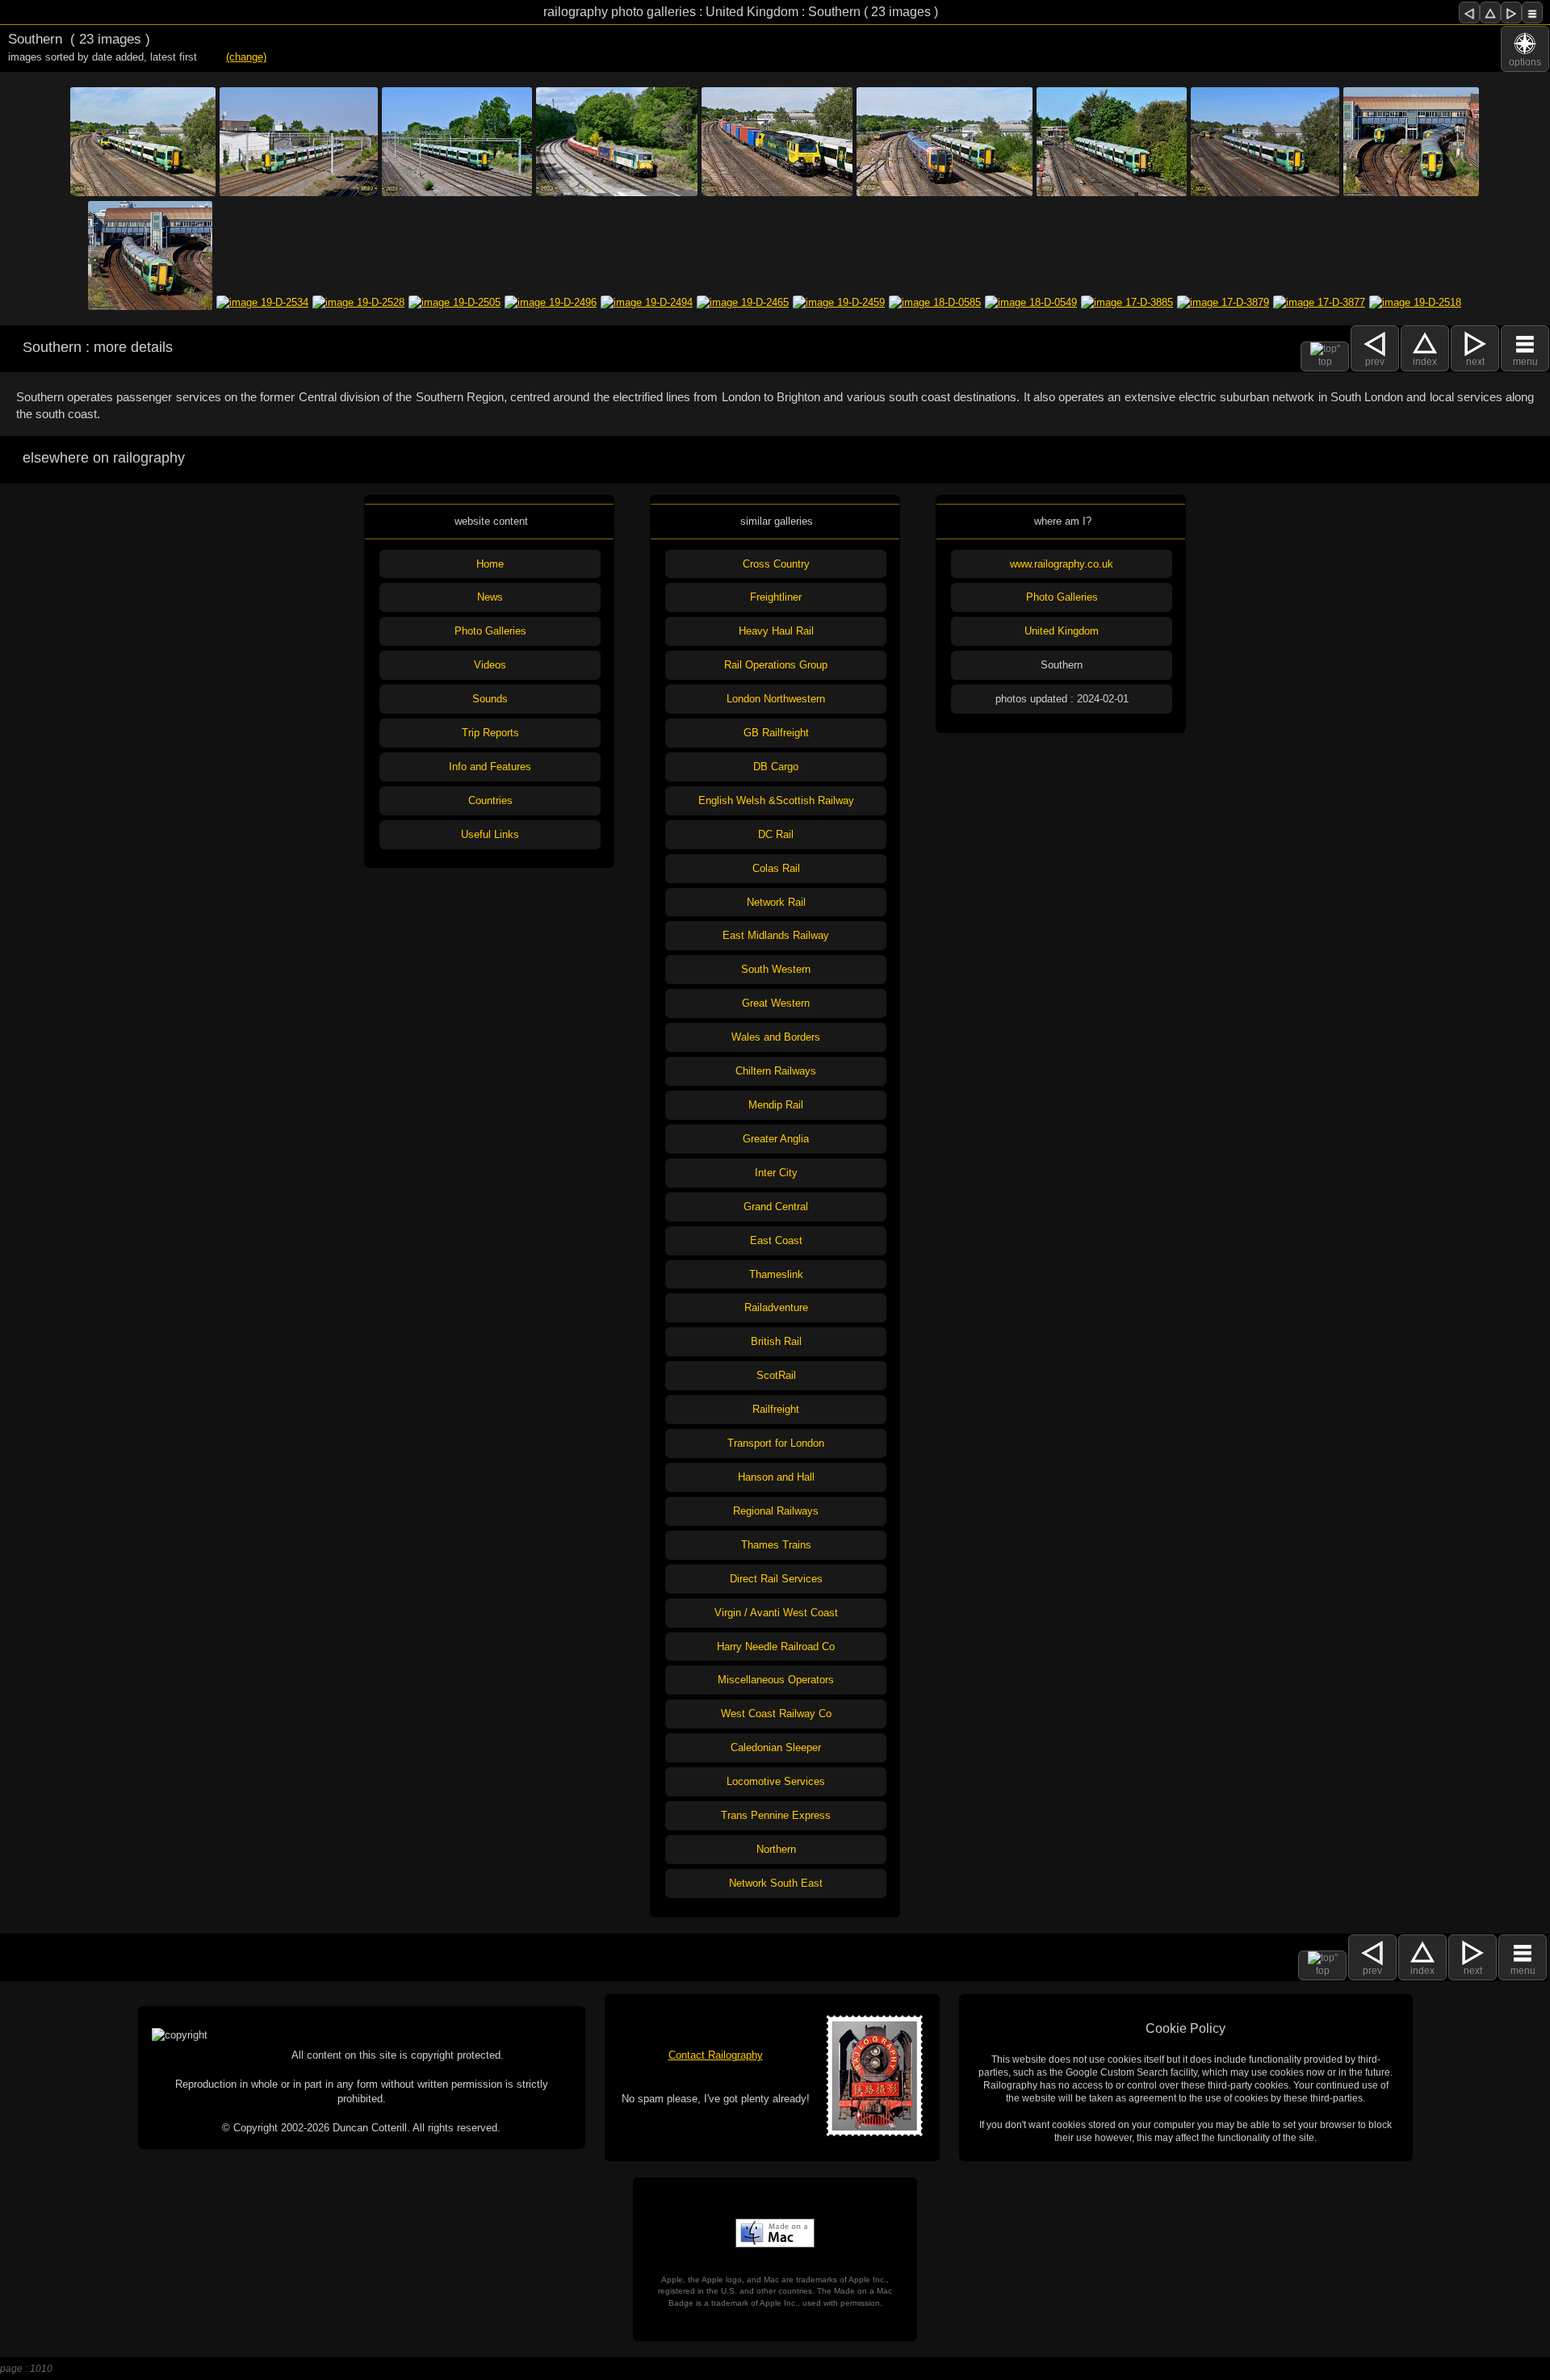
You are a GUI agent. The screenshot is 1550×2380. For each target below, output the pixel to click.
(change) (246, 57)
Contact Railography (716, 2055)
